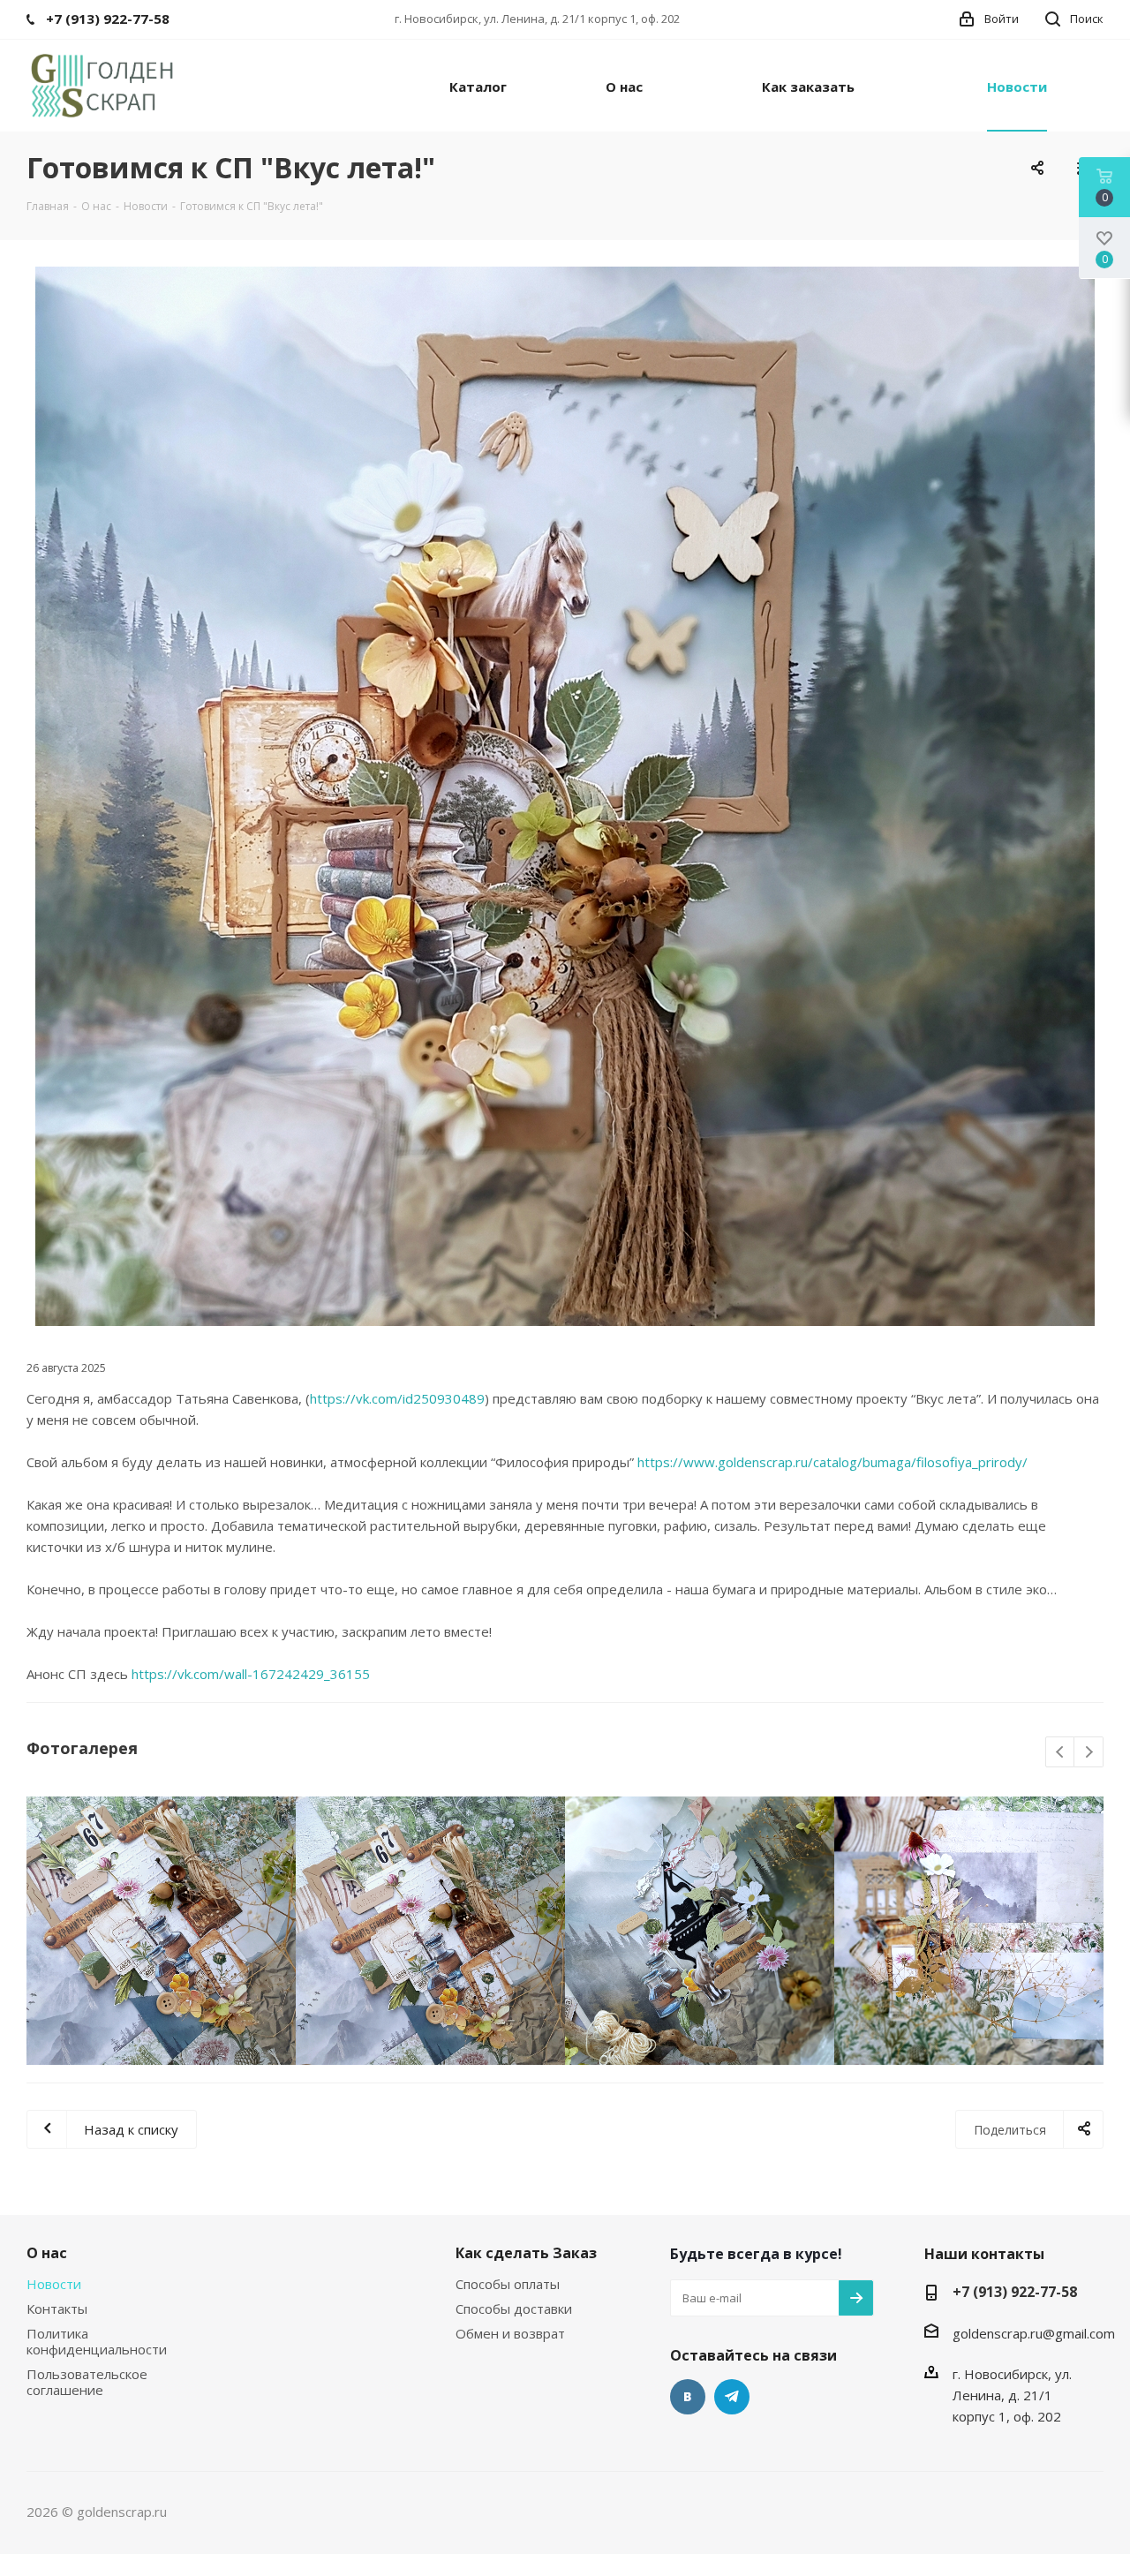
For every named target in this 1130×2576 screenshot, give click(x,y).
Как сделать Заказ (526, 2253)
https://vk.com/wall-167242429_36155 (251, 1674)
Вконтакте (688, 2397)
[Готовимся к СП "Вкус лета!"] (565, 796)
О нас (47, 2253)
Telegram (732, 2397)
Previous (1061, 1753)
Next (1089, 1753)
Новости (54, 2284)
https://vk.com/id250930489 (397, 1398)
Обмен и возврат (510, 2333)
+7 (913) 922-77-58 (1015, 2292)
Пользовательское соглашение (87, 2382)
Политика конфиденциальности (97, 2341)
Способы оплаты (508, 2284)
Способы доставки (514, 2309)
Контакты (57, 2309)
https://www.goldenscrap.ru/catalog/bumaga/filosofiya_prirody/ (832, 1462)
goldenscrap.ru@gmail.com (1034, 2333)
